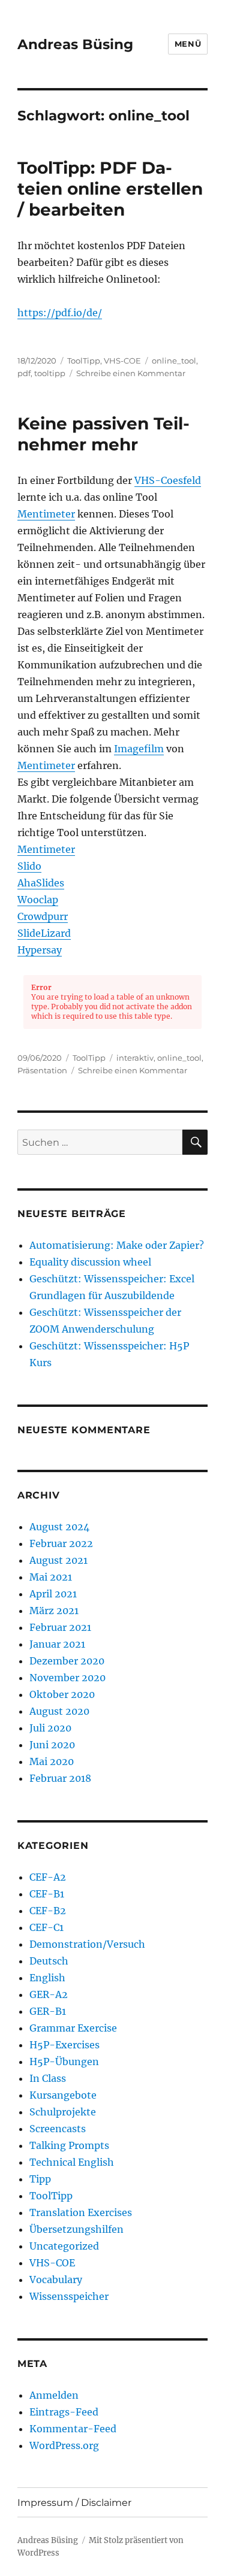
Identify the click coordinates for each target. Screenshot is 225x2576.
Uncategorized (64, 2246)
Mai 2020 (52, 1761)
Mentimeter (46, 514)
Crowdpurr (43, 916)
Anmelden (54, 2395)
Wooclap (38, 900)
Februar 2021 (60, 1627)
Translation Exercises (81, 2212)
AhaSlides (41, 883)
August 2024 (59, 1527)
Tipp (40, 2179)
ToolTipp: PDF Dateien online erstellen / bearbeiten (110, 189)
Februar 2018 (60, 1778)
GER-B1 (48, 2011)
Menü (188, 44)
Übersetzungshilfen (76, 2229)
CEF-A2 (48, 1877)
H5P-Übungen (64, 2062)
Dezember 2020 (67, 1661)
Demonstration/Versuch (87, 1944)
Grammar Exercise (73, 2028)
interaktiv (135, 1058)
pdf (24, 373)
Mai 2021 (51, 1577)
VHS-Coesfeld (168, 480)
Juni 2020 (52, 1745)
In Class (48, 2078)
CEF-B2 (48, 1911)
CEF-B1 (47, 1894)
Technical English (72, 2162)
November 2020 (67, 1678)
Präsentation (42, 1070)
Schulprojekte (63, 2112)
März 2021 (54, 1611)
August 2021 (58, 1560)
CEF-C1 (46, 1927)
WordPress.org (64, 2445)
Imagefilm (139, 749)
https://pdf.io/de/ (60, 313)
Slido (29, 866)
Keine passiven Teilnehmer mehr (103, 434)
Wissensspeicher (69, 2296)
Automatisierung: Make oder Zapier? (117, 1245)
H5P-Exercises (64, 2045)
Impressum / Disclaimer (74, 2503)
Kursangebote (63, 2095)
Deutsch (49, 1961)
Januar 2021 (57, 1644)
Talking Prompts (69, 2145)
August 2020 (59, 1711)
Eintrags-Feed (64, 2412)
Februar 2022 (61, 1543)
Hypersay (40, 950)
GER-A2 (49, 1994)
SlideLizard (44, 933)
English (47, 1978)
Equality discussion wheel (90, 1262)
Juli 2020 (50, 1728)
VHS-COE (122, 361)
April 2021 (53, 1594)
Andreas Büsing (75, 44)
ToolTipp (84, 361)
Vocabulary (56, 2280)
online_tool (174, 361)
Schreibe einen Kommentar (131, 373)
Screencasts (58, 2129)
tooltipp (50, 373)
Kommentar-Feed (73, 2429)
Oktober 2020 (62, 1694)
